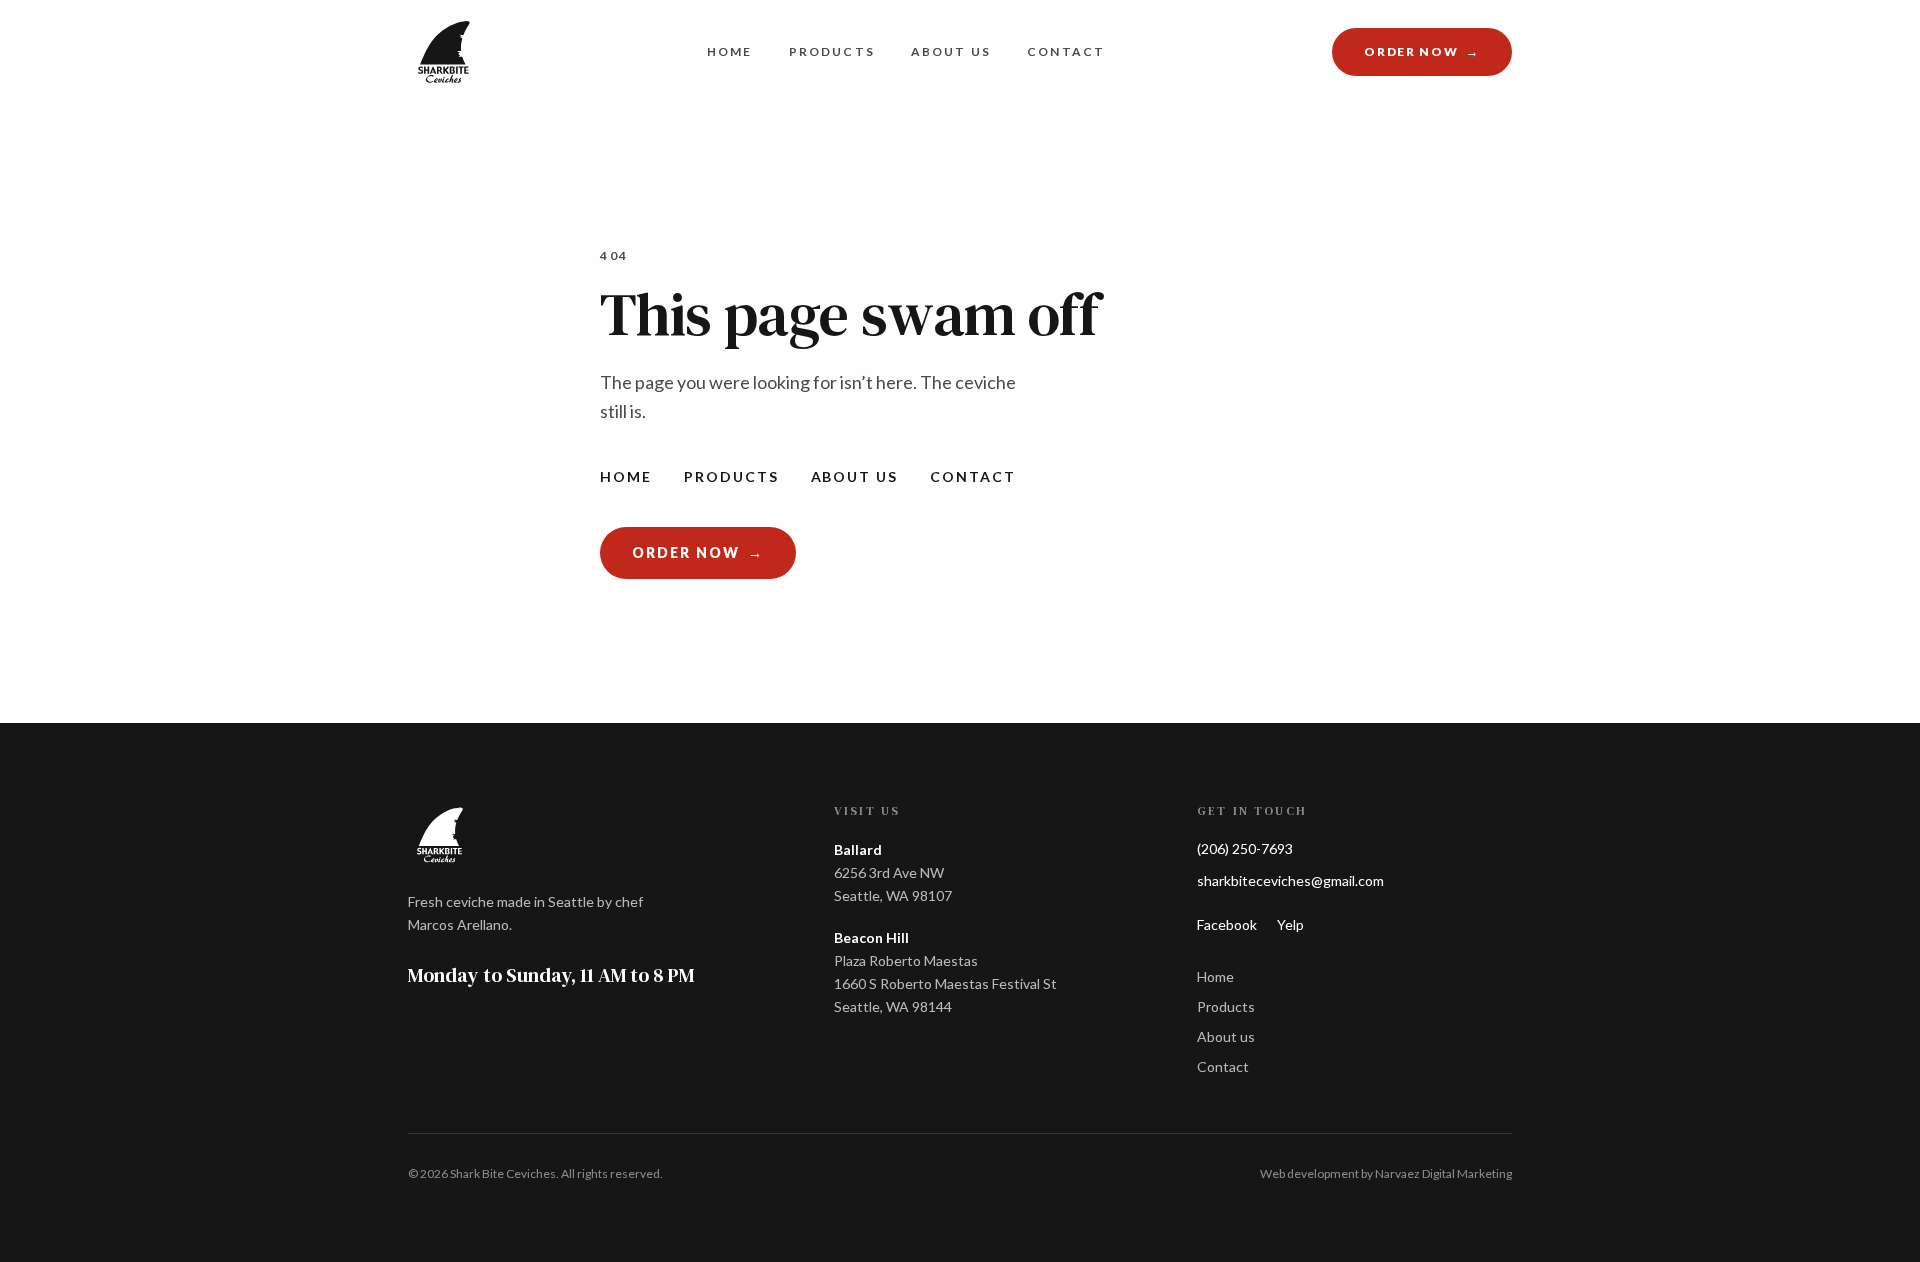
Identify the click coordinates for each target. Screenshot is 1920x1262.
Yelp (1290, 924)
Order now (1438, 55)
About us (951, 51)
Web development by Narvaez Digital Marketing (1386, 1173)
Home (730, 51)
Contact (1066, 51)
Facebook (1227, 924)
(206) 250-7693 (1245, 848)
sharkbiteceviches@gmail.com (1290, 880)
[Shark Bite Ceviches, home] (444, 52)
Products (832, 51)
